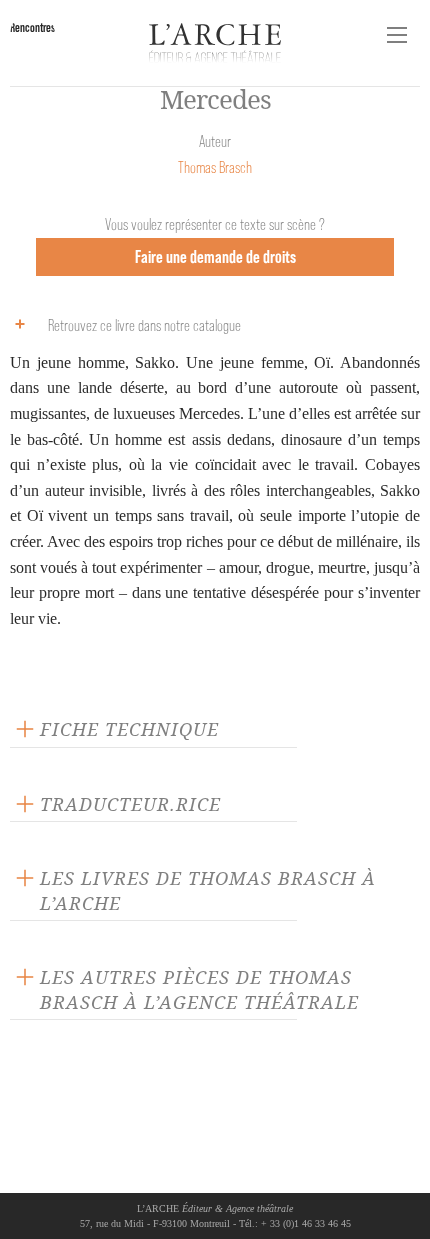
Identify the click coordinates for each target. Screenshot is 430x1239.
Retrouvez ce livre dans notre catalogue (144, 325)
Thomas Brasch (215, 167)
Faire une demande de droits (215, 256)
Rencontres (32, 27)
